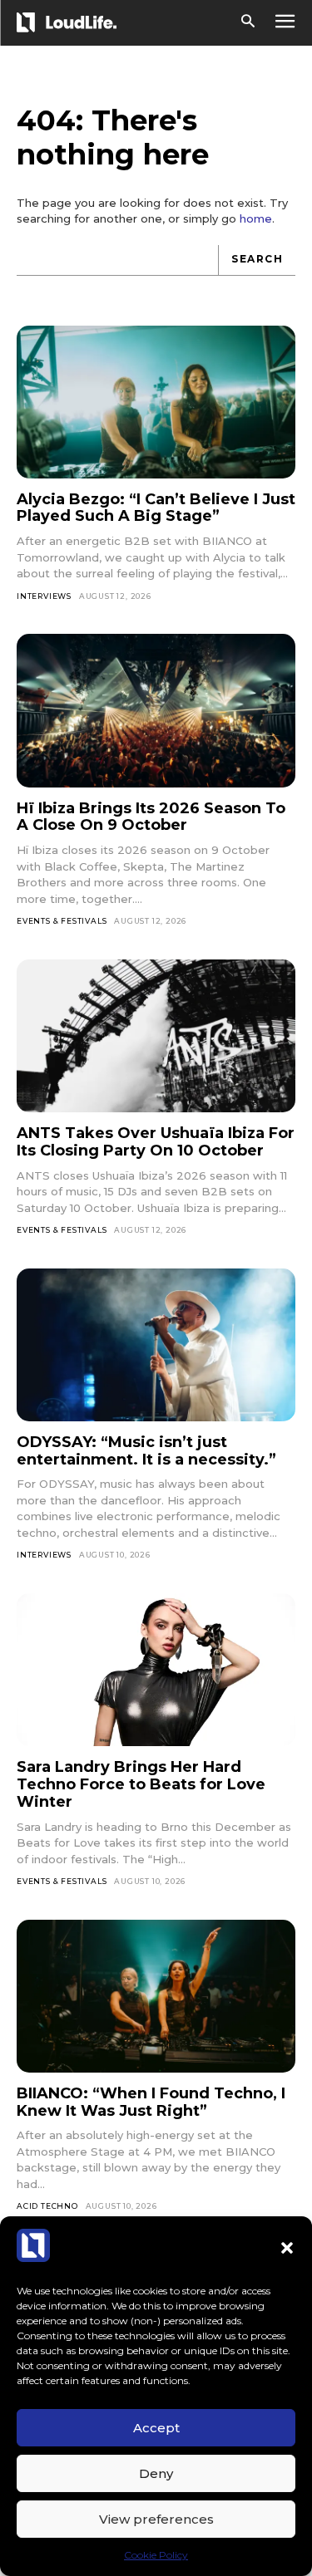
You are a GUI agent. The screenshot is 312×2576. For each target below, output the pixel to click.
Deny (156, 2473)
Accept (156, 2428)
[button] (287, 2248)
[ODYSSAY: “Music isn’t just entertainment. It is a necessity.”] (156, 1345)
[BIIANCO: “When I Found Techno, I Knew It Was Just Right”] (156, 1996)
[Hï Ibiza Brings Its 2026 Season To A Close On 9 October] (156, 710)
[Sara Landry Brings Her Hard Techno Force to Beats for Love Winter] (156, 1670)
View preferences (156, 2519)
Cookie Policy (156, 2555)
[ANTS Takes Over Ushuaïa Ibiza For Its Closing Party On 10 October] (156, 1036)
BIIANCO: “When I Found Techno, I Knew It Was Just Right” (151, 2102)
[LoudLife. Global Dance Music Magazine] (69, 22)
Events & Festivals (62, 921)
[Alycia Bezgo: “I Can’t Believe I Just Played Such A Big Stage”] (156, 402)
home (256, 218)
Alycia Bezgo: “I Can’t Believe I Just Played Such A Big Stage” (156, 508)
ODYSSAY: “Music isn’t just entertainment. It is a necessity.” (146, 1451)
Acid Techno (47, 2206)
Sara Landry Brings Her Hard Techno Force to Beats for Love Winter (141, 1784)
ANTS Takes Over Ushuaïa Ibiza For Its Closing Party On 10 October (156, 1142)
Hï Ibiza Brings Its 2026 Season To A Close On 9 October (151, 817)
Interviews (44, 596)
